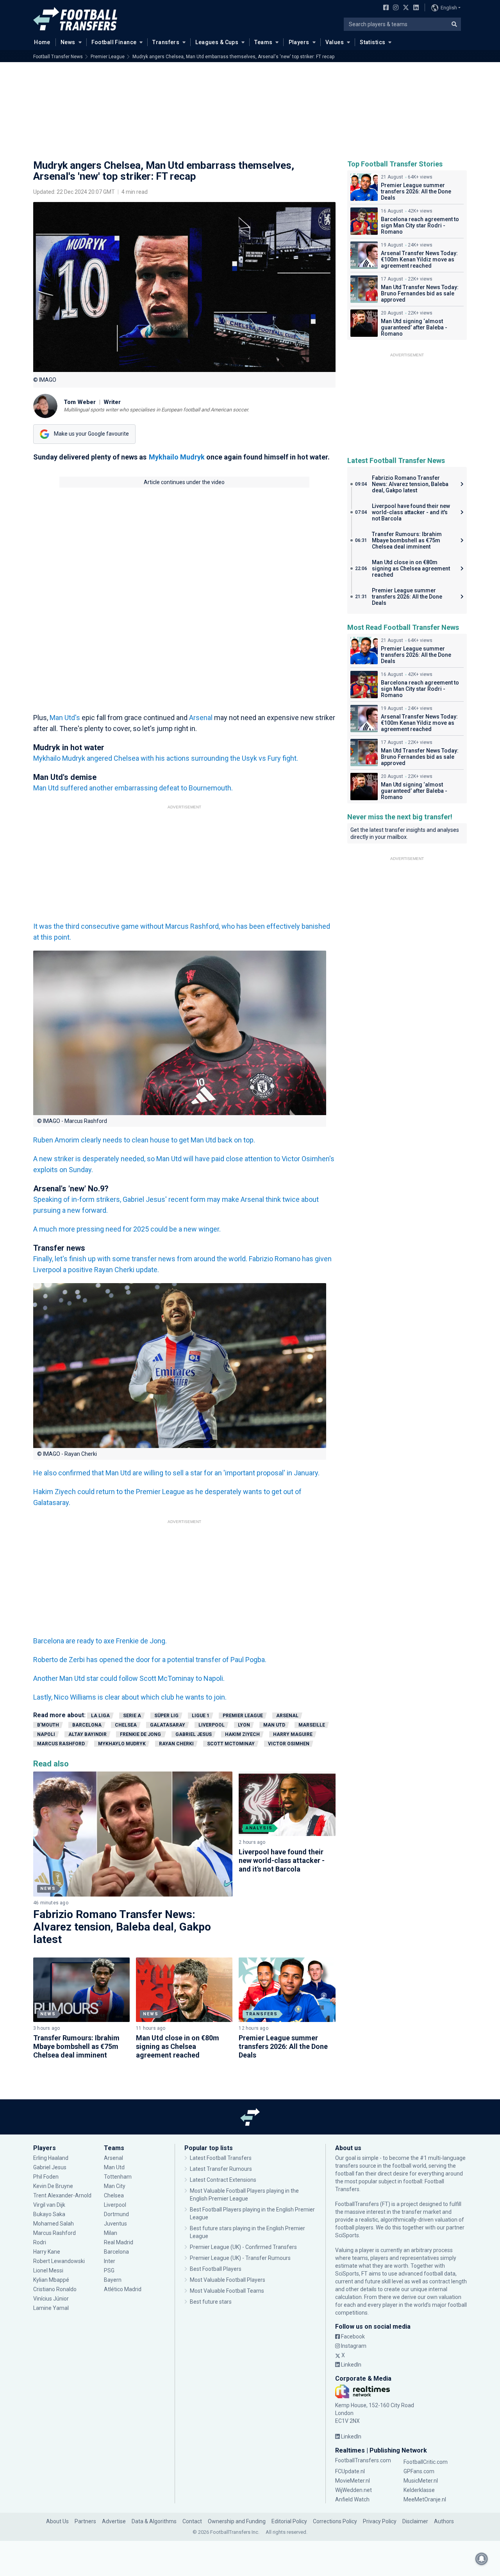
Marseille (312, 1725)
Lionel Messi (49, 2270)
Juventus (115, 2224)
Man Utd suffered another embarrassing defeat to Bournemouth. (133, 788)
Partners (85, 2521)
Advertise (114, 2521)
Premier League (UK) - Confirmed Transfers (243, 2247)
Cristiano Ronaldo (55, 2289)
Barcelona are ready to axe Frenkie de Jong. (100, 1641)
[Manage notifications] (482, 2559)
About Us (57, 2521)
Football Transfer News (58, 57)
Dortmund (116, 2214)
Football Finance (114, 42)
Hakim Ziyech (242, 1734)
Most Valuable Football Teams (227, 2291)
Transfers (166, 42)
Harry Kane (47, 2252)
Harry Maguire (293, 1734)
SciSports (347, 2235)
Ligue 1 (201, 1716)
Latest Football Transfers (221, 2158)
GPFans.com (419, 2471)
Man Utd (274, 1725)
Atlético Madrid (123, 2289)
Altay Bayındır (87, 1734)
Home (42, 42)
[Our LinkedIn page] (414, 8)
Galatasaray (168, 1725)
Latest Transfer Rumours (221, 2169)
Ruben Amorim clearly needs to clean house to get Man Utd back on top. (144, 1140)
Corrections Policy (335, 2521)
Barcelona (87, 1725)
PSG (109, 2270)
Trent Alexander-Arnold (62, 2195)
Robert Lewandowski (59, 2261)
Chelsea (126, 1725)
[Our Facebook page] (384, 8)
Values (335, 42)
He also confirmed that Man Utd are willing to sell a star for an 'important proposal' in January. (176, 1473)
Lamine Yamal (51, 2308)
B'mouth (48, 1725)
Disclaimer (415, 2521)
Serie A (132, 1716)
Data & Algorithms (154, 2521)
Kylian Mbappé (52, 2280)
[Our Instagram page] (394, 8)
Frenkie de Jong (141, 1734)
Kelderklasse (419, 2490)
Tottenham (118, 2177)
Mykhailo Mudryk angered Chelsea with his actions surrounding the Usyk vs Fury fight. (166, 758)
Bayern (113, 2280)
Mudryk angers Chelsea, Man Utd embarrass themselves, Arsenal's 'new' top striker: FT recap (233, 57)
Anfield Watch (352, 2499)
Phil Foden (46, 2177)
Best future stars (211, 2302)
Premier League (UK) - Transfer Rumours (240, 2258)
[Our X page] (405, 8)
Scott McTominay (231, 1744)
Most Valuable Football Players (228, 2280)
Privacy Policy (380, 2521)
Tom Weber (80, 402)
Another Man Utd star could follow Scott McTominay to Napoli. (129, 1678)
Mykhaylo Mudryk (122, 1744)
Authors (444, 2521)
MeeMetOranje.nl (425, 2499)
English (449, 8)
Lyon (244, 1725)
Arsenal (202, 718)
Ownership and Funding (237, 2521)
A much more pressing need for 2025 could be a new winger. (127, 1229)
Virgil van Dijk (50, 2205)
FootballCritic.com (426, 2462)
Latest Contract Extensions (223, 2180)
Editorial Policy (289, 2521)
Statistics (372, 42)
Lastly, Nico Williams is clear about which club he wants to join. (130, 1697)
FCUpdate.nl (350, 2471)
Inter (110, 2261)
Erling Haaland (51, 2158)
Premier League (108, 57)
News (68, 42)
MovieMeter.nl (353, 2481)
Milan (111, 2233)
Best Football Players (216, 2269)
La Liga (100, 1716)
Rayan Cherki (176, 1744)
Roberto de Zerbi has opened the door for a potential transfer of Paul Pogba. (150, 1660)
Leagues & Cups (217, 42)
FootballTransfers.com (363, 2460)
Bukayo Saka (49, 2214)
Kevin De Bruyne (53, 2186)
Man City (115, 2186)
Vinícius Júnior (51, 2299)
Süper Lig (166, 1716)
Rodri (40, 2242)
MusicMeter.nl (421, 2481)
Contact (192, 2521)
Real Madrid (119, 2242)
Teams (263, 42)
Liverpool (212, 1725)
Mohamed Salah (54, 2224)
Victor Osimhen (289, 1744)
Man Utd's (65, 718)
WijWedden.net (354, 2490)
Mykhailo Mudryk (177, 457)
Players (299, 42)
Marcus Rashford (61, 1744)
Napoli (46, 1734)
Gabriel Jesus (194, 1734)
